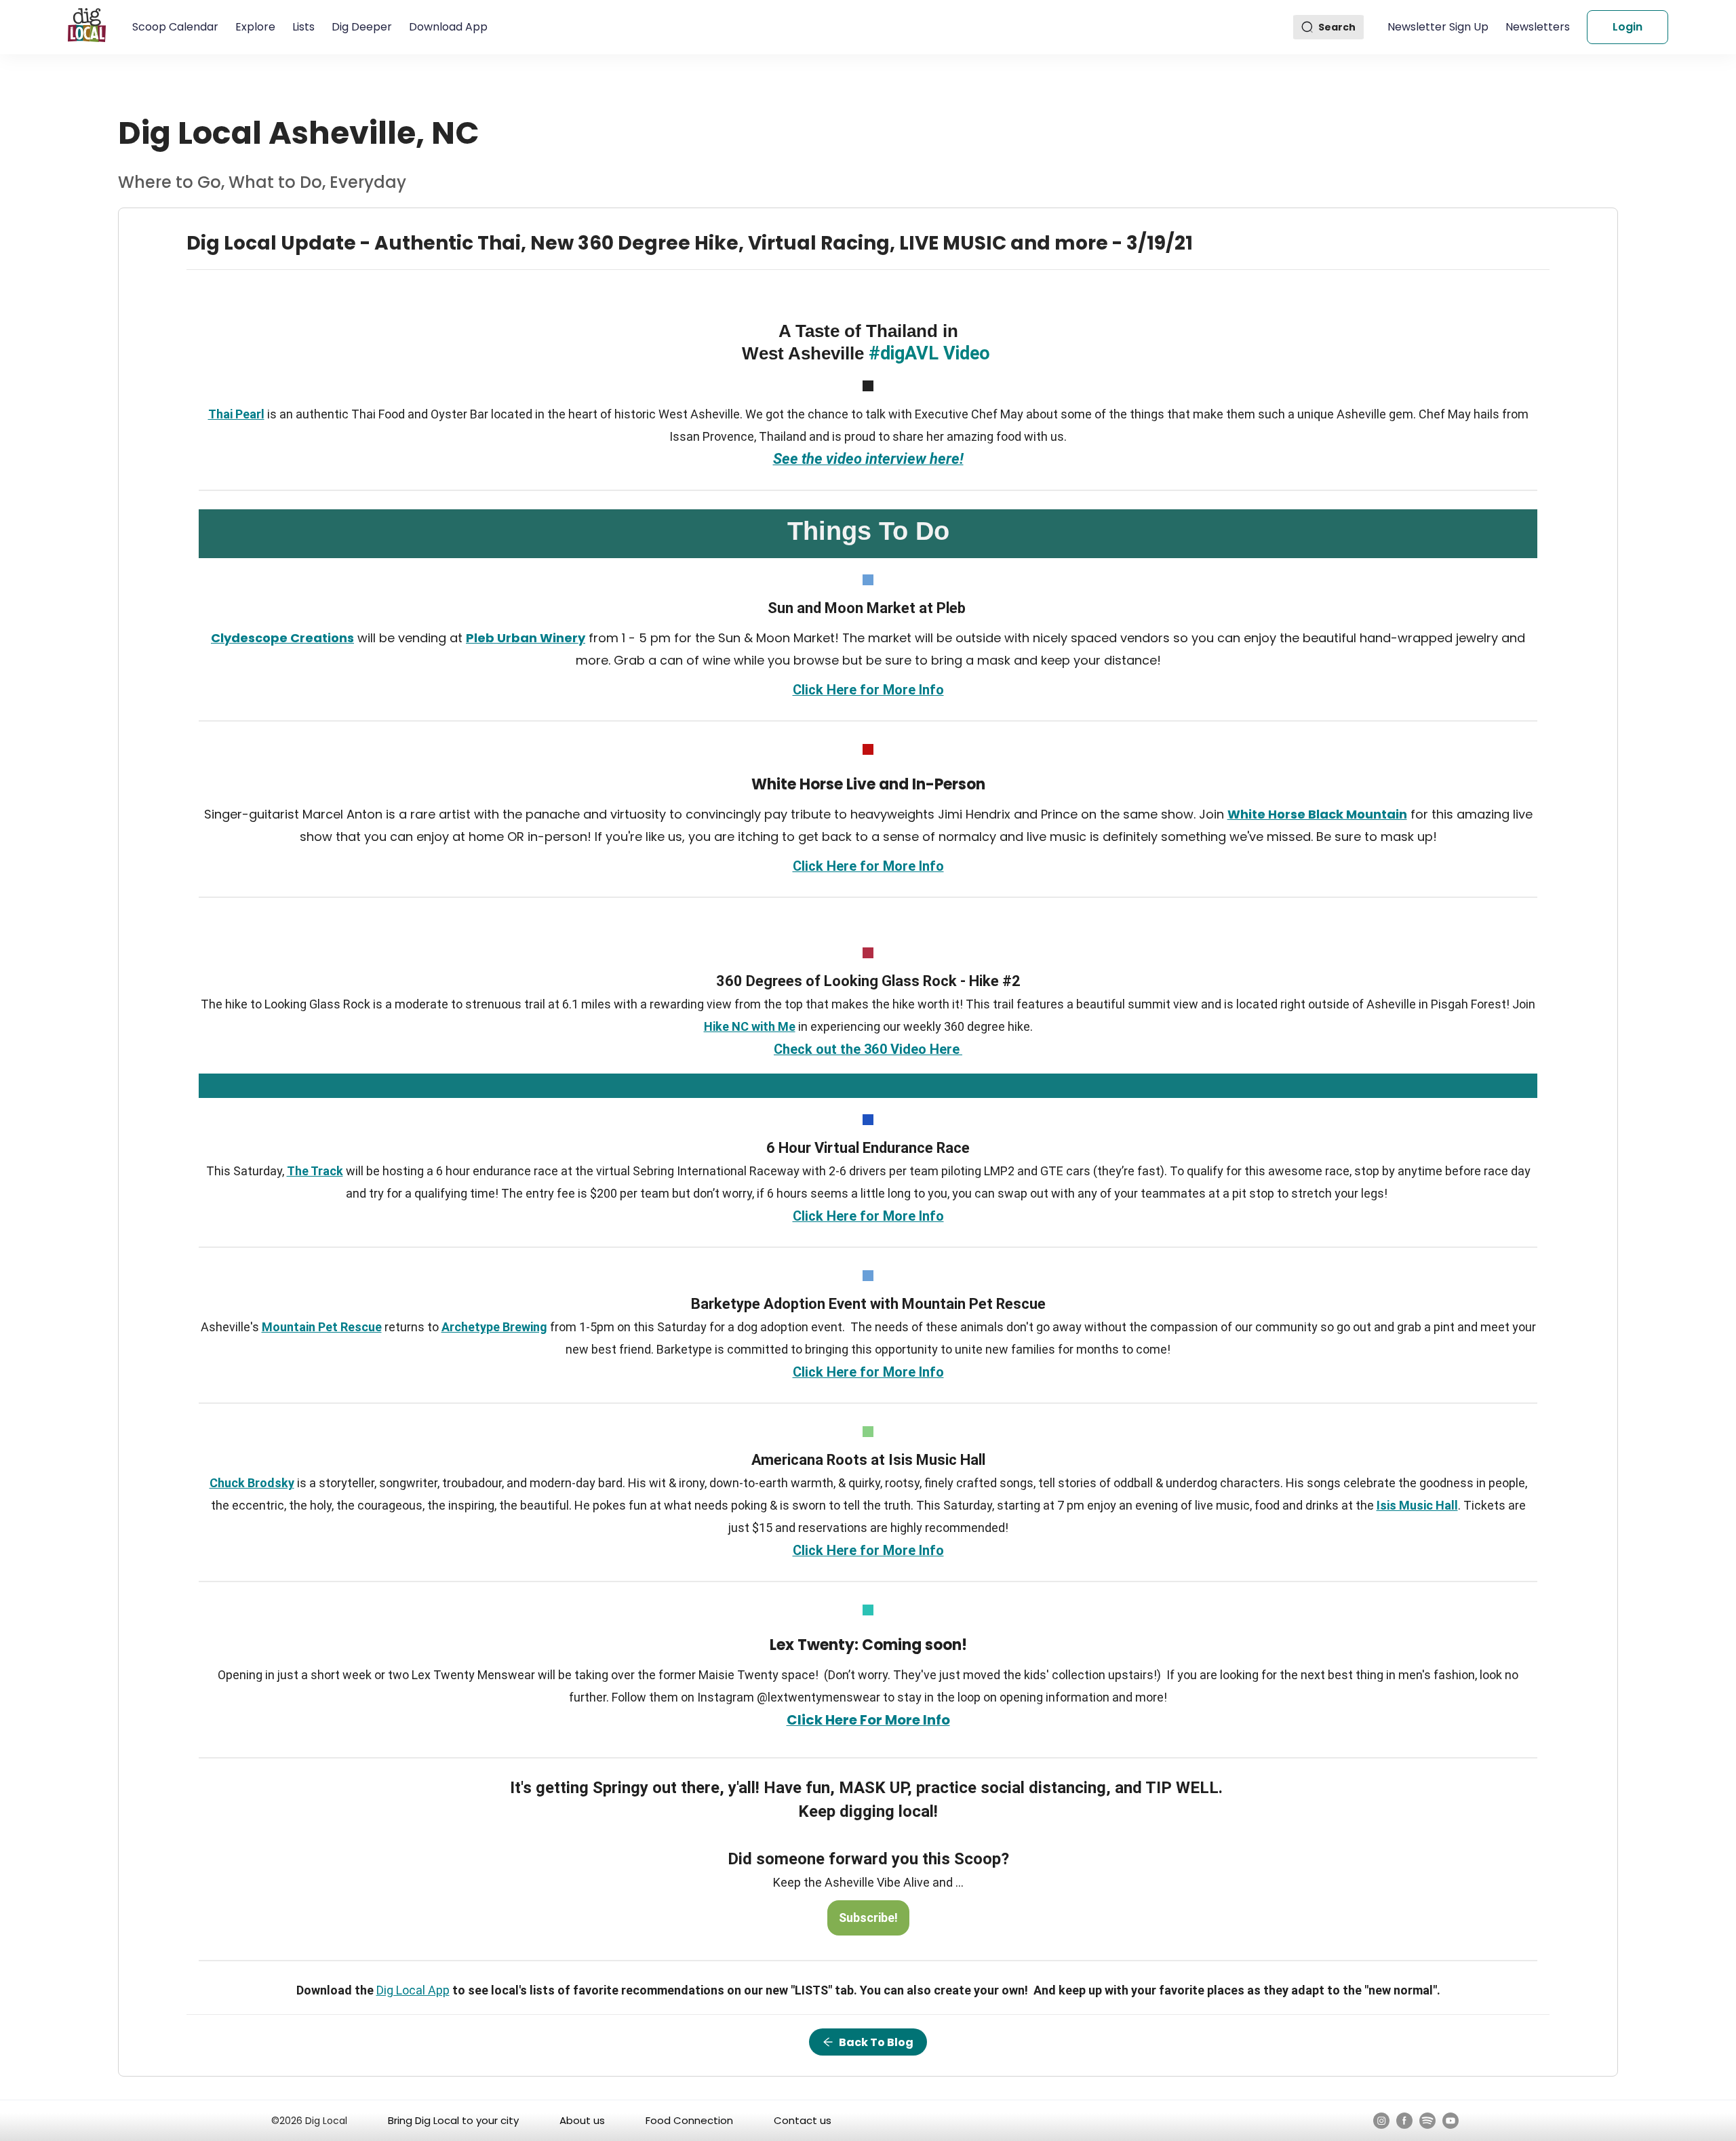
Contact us (803, 2120)
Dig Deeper (362, 27)
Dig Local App (413, 1990)
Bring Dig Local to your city (453, 2120)
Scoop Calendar (175, 27)
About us (582, 2120)
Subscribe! (868, 1918)
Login (1627, 27)
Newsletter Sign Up (1438, 27)
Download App (448, 27)
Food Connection (689, 2120)
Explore (255, 27)
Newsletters (1538, 27)
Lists (303, 27)
